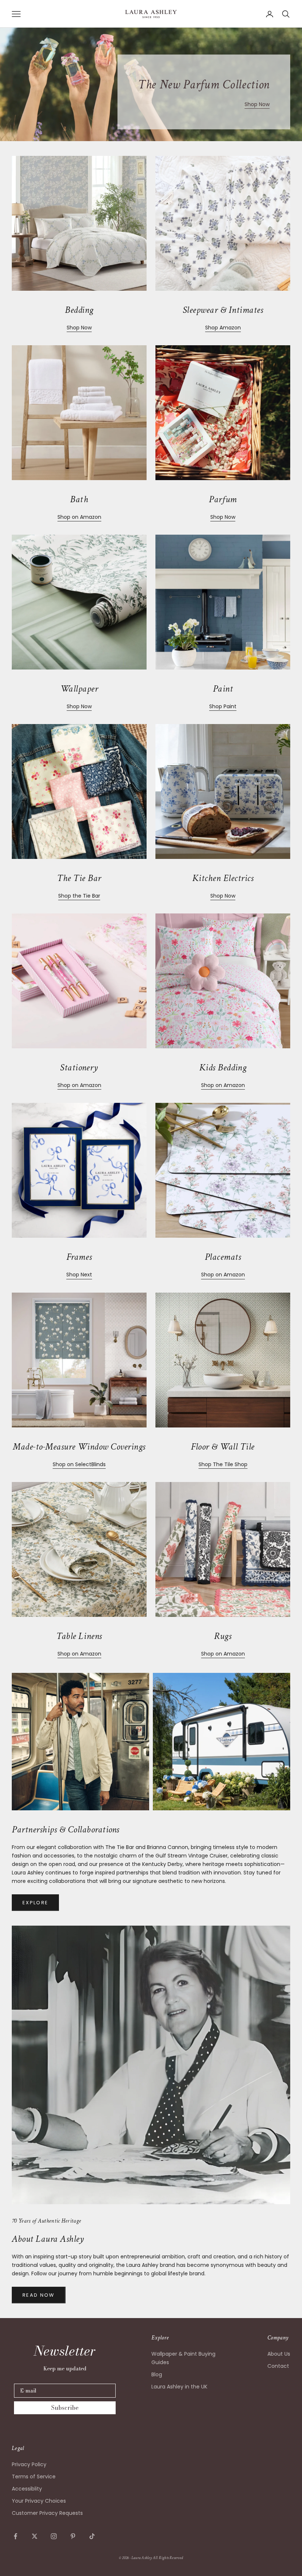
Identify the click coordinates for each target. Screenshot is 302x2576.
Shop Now (257, 104)
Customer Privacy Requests (47, 2513)
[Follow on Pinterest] (73, 2536)
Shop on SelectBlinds (79, 1464)
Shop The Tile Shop (223, 1464)
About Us (279, 2354)
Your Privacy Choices (39, 2501)
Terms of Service (34, 2477)
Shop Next (79, 1275)
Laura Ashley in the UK (179, 2387)
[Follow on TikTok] (92, 2536)
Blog (157, 2374)
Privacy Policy (29, 2464)
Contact (278, 2366)
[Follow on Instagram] (54, 2536)
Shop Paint (223, 706)
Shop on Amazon (79, 517)
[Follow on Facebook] (15, 2536)
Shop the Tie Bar (79, 896)
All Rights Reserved (168, 2558)
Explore (35, 1903)
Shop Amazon (223, 328)
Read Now (39, 2295)
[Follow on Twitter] (35, 2536)
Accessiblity (27, 2489)
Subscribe (65, 2408)
